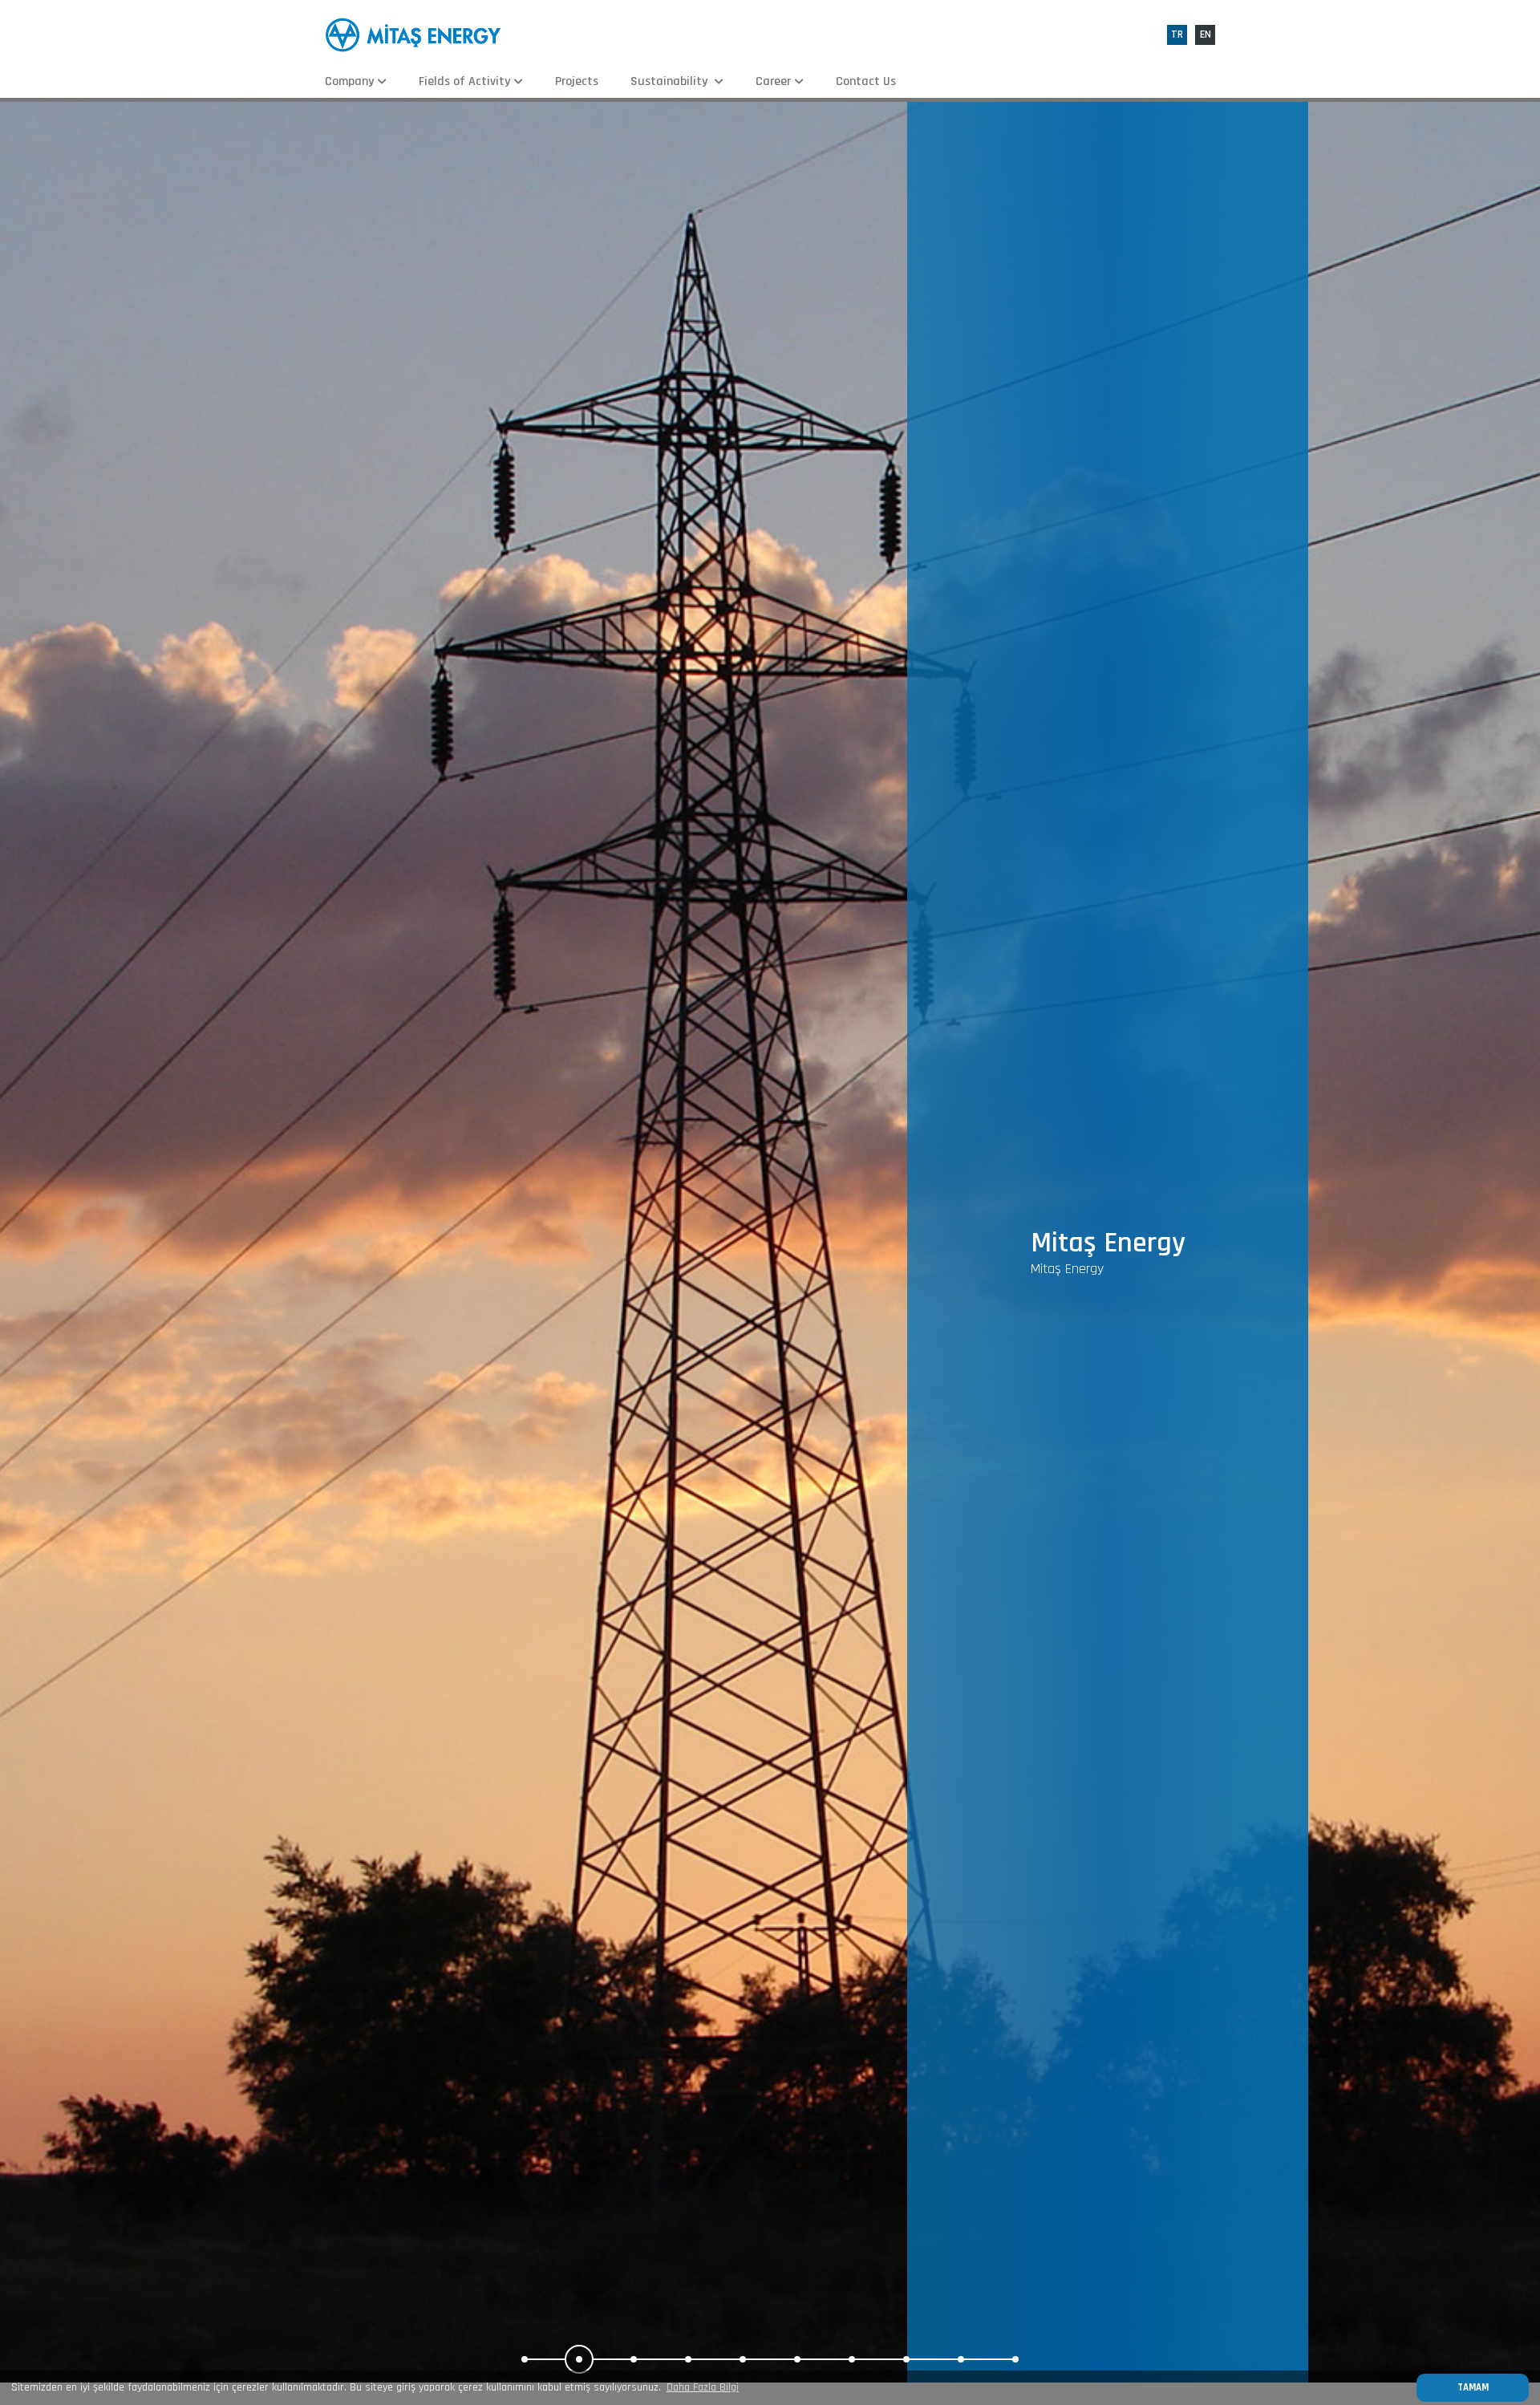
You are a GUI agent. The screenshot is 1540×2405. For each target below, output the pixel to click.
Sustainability (671, 81)
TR (1177, 34)
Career (773, 81)
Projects (577, 81)
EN (1206, 34)
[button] (525, 2359)
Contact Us (866, 81)
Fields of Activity (464, 81)
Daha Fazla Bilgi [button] (703, 2387)
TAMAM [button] (1473, 2387)
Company (349, 81)
